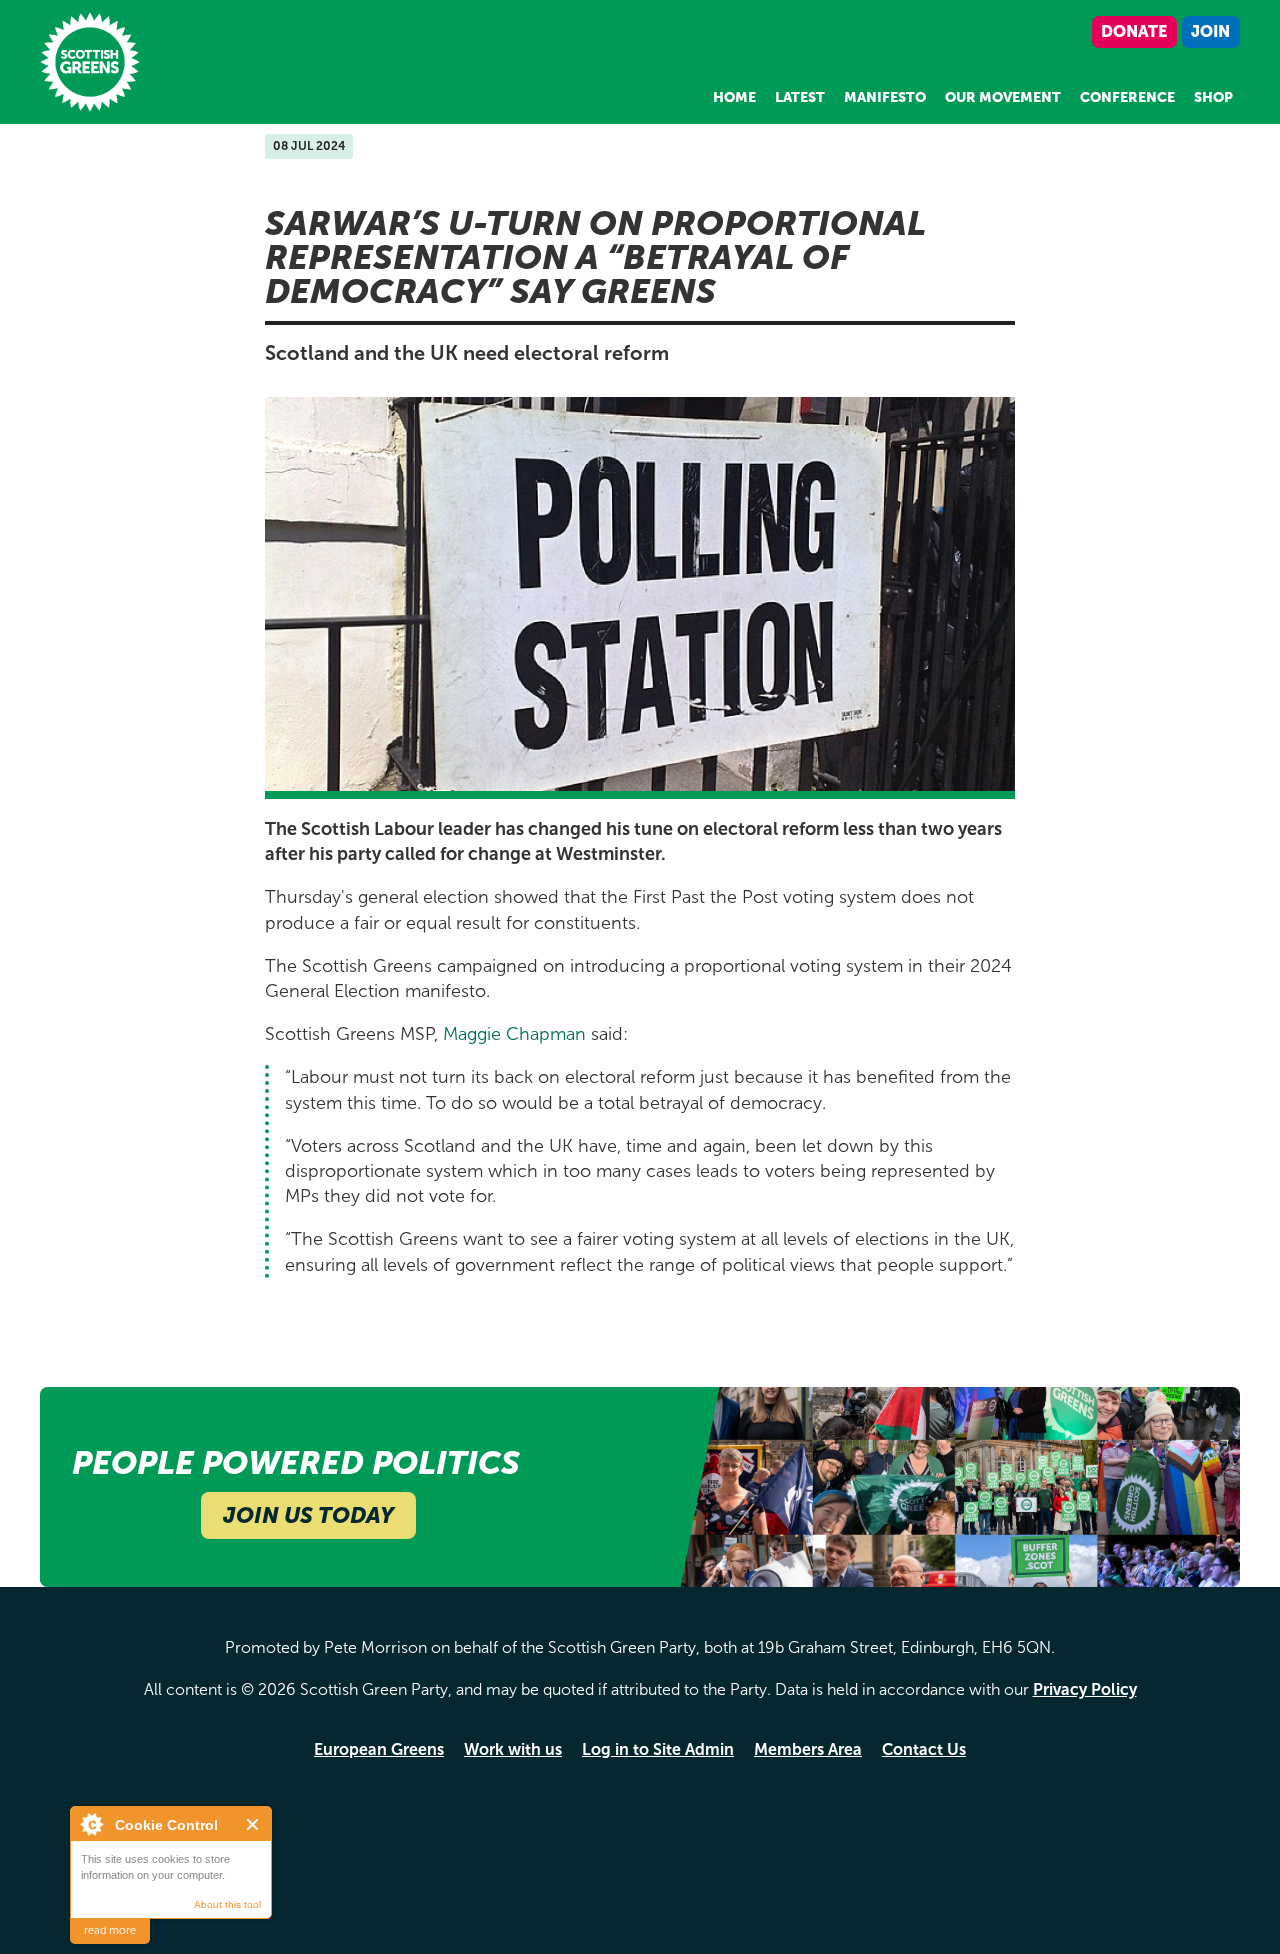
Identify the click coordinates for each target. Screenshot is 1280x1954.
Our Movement (1003, 97)
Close (253, 1824)
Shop (1213, 97)
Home (734, 97)
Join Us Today (308, 1515)
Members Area (808, 1749)
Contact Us (924, 1749)
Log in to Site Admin (658, 1749)
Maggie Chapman (514, 1034)
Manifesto (885, 97)
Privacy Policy (1085, 1689)
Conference (1127, 97)
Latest (800, 97)
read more (110, 1930)
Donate (1134, 31)
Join (1210, 31)
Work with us (513, 1749)
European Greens (379, 1749)
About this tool (227, 1904)
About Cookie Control (91, 1824)
